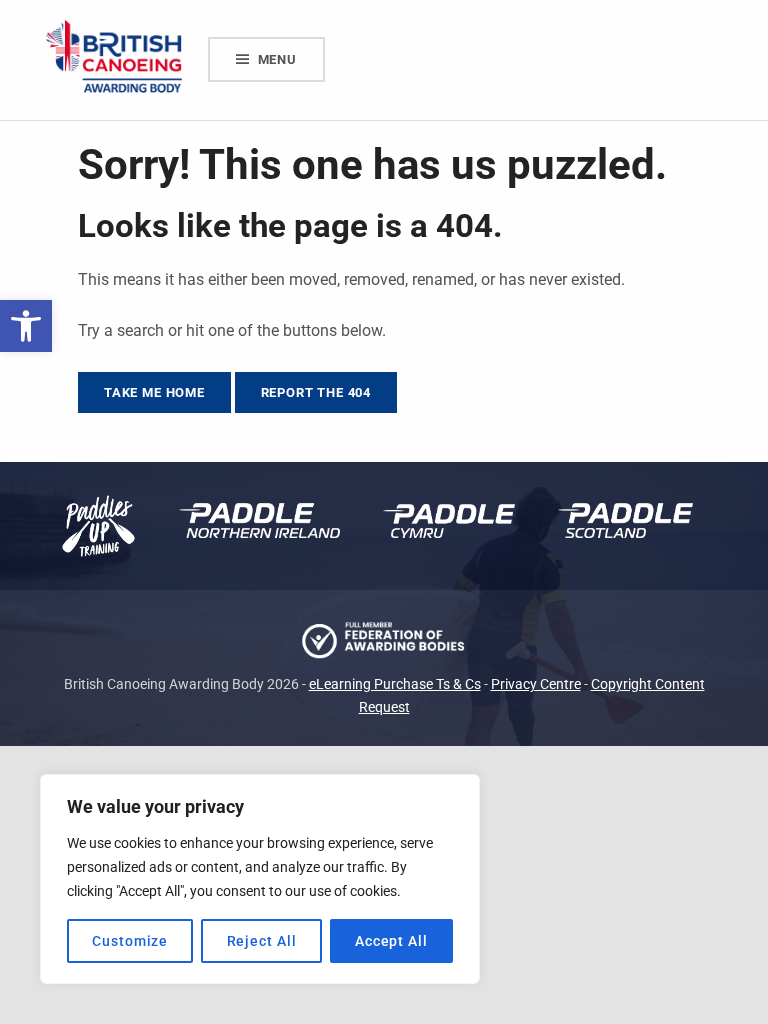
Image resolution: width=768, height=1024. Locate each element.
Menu (277, 59)
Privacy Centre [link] (536, 684)
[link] (26, 326)
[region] (260, 879)
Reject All (262, 941)
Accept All (391, 941)
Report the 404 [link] (316, 392)
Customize (130, 941)
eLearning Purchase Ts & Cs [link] (395, 684)
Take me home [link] (154, 392)
